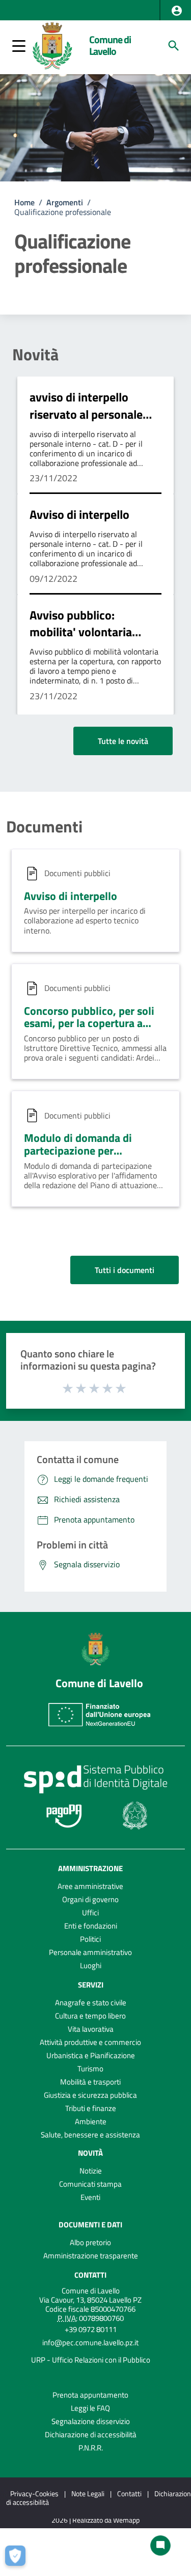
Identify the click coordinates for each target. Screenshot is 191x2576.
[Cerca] (174, 46)
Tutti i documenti (125, 1270)
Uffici (90, 1913)
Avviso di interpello (79, 514)
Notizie (91, 2171)
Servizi (91, 1985)
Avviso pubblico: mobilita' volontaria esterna (81, 632)
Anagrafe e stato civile (91, 2003)
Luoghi (91, 1965)
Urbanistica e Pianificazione (91, 2055)
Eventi (90, 2197)
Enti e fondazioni (91, 1926)
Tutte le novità (123, 741)
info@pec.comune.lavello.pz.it (90, 2342)
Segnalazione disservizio (91, 2421)
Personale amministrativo (90, 1952)
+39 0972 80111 (91, 2329)
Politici (90, 1939)
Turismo (90, 2069)
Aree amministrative (90, 1886)
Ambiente (91, 2121)
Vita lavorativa (91, 2029)
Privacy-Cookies (34, 2493)
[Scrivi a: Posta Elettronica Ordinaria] (90, 2351)
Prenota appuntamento (90, 2395)
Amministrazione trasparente (91, 2256)
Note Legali (88, 2493)
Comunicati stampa (90, 2184)
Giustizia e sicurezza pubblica (90, 2095)
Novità (35, 354)
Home (24, 202)
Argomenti (65, 202)
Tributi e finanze (91, 2108)
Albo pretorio (90, 2242)
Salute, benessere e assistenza (90, 2135)
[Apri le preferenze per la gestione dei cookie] (18, 2558)
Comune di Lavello (110, 45)
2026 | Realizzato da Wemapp (95, 2520)
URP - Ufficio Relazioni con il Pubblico (91, 2360)
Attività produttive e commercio (90, 2042)
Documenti (44, 826)
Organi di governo (90, 1899)
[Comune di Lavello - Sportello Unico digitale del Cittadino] (52, 45)
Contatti (90, 2275)
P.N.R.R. (91, 2448)
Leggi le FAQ (90, 2408)
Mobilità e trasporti (90, 2082)
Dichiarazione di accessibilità (91, 2434)
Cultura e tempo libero (90, 2016)
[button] (177, 11)
